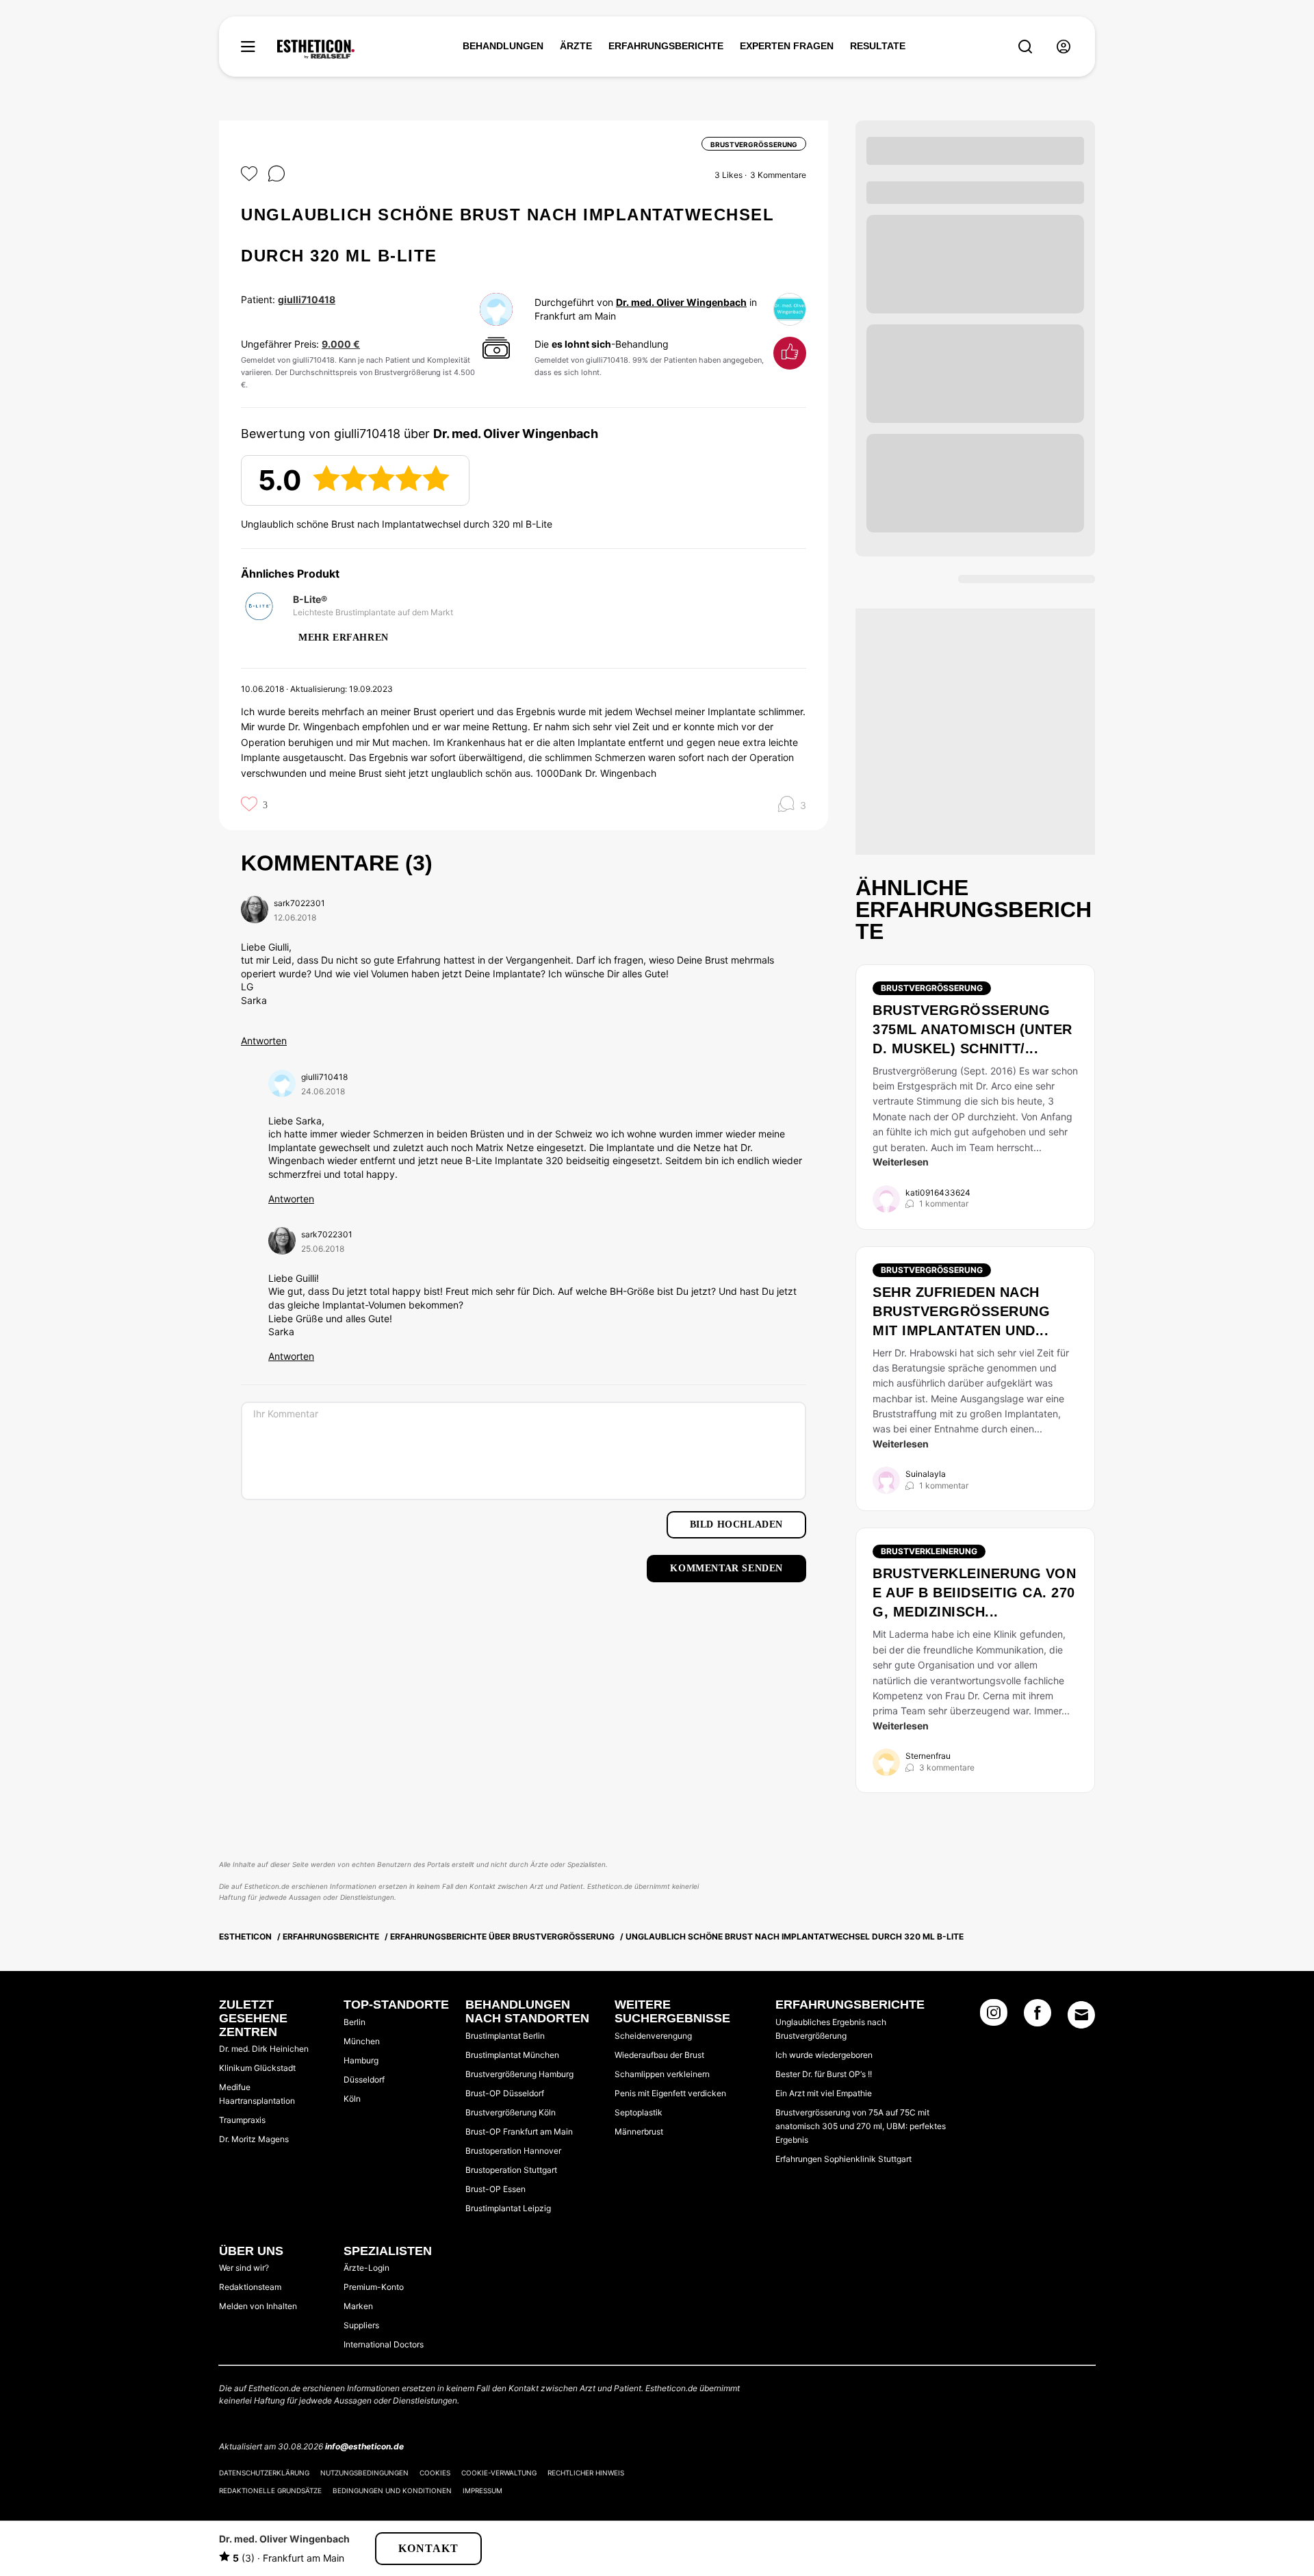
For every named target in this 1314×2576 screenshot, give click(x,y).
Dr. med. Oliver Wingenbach (681, 302)
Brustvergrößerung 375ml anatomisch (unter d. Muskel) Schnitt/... (972, 1029)
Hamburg (361, 2060)
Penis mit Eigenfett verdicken (670, 2093)
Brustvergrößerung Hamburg (519, 2074)
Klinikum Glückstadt (257, 2068)
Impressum (482, 2490)
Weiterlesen (901, 1162)
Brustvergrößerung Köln (511, 2112)
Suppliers (361, 2325)
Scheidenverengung (653, 2036)
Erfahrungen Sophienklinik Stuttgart (843, 2159)
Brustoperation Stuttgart (511, 2170)
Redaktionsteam (250, 2287)
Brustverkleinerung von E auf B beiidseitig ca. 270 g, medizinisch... (974, 1593)
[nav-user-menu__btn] (1064, 47)
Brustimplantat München (512, 2055)
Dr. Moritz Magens (254, 2139)
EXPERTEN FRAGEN (787, 46)
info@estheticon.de (364, 2446)
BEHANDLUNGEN (503, 46)
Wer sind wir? (244, 2268)
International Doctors (384, 2344)
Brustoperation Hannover (513, 2151)
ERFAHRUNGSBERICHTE (666, 46)
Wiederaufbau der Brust (659, 2055)
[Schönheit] (316, 49)
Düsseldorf (364, 2079)
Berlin (355, 2022)
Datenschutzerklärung (264, 2473)
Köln (352, 2099)
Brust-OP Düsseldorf (505, 2093)
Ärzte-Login (366, 2268)
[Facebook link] (1038, 2017)
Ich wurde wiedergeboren (824, 2055)
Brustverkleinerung (929, 1551)
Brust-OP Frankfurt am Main (519, 2131)
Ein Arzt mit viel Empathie (824, 2093)
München (362, 2041)
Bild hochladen (736, 1524)
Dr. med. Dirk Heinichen (264, 2049)
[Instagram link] (994, 2017)
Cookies (435, 2473)
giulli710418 (307, 299)
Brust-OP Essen (495, 2189)
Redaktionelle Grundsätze (270, 2490)
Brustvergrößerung (932, 988)
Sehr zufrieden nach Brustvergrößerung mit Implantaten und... (961, 1311)
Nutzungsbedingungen (364, 2473)
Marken (358, 2306)
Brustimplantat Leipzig (508, 2208)
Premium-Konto (374, 2287)
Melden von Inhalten (258, 2306)
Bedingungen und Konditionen (392, 2490)
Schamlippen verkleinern (662, 2074)
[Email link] (1081, 2015)
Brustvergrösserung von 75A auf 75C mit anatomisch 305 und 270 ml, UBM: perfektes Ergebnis (861, 2126)
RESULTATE (878, 46)
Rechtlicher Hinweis (586, 2473)
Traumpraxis (242, 2120)
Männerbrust (639, 2131)
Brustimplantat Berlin (505, 2036)
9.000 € (341, 344)
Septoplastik (639, 2112)
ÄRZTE (576, 46)
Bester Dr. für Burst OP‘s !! (824, 2074)
